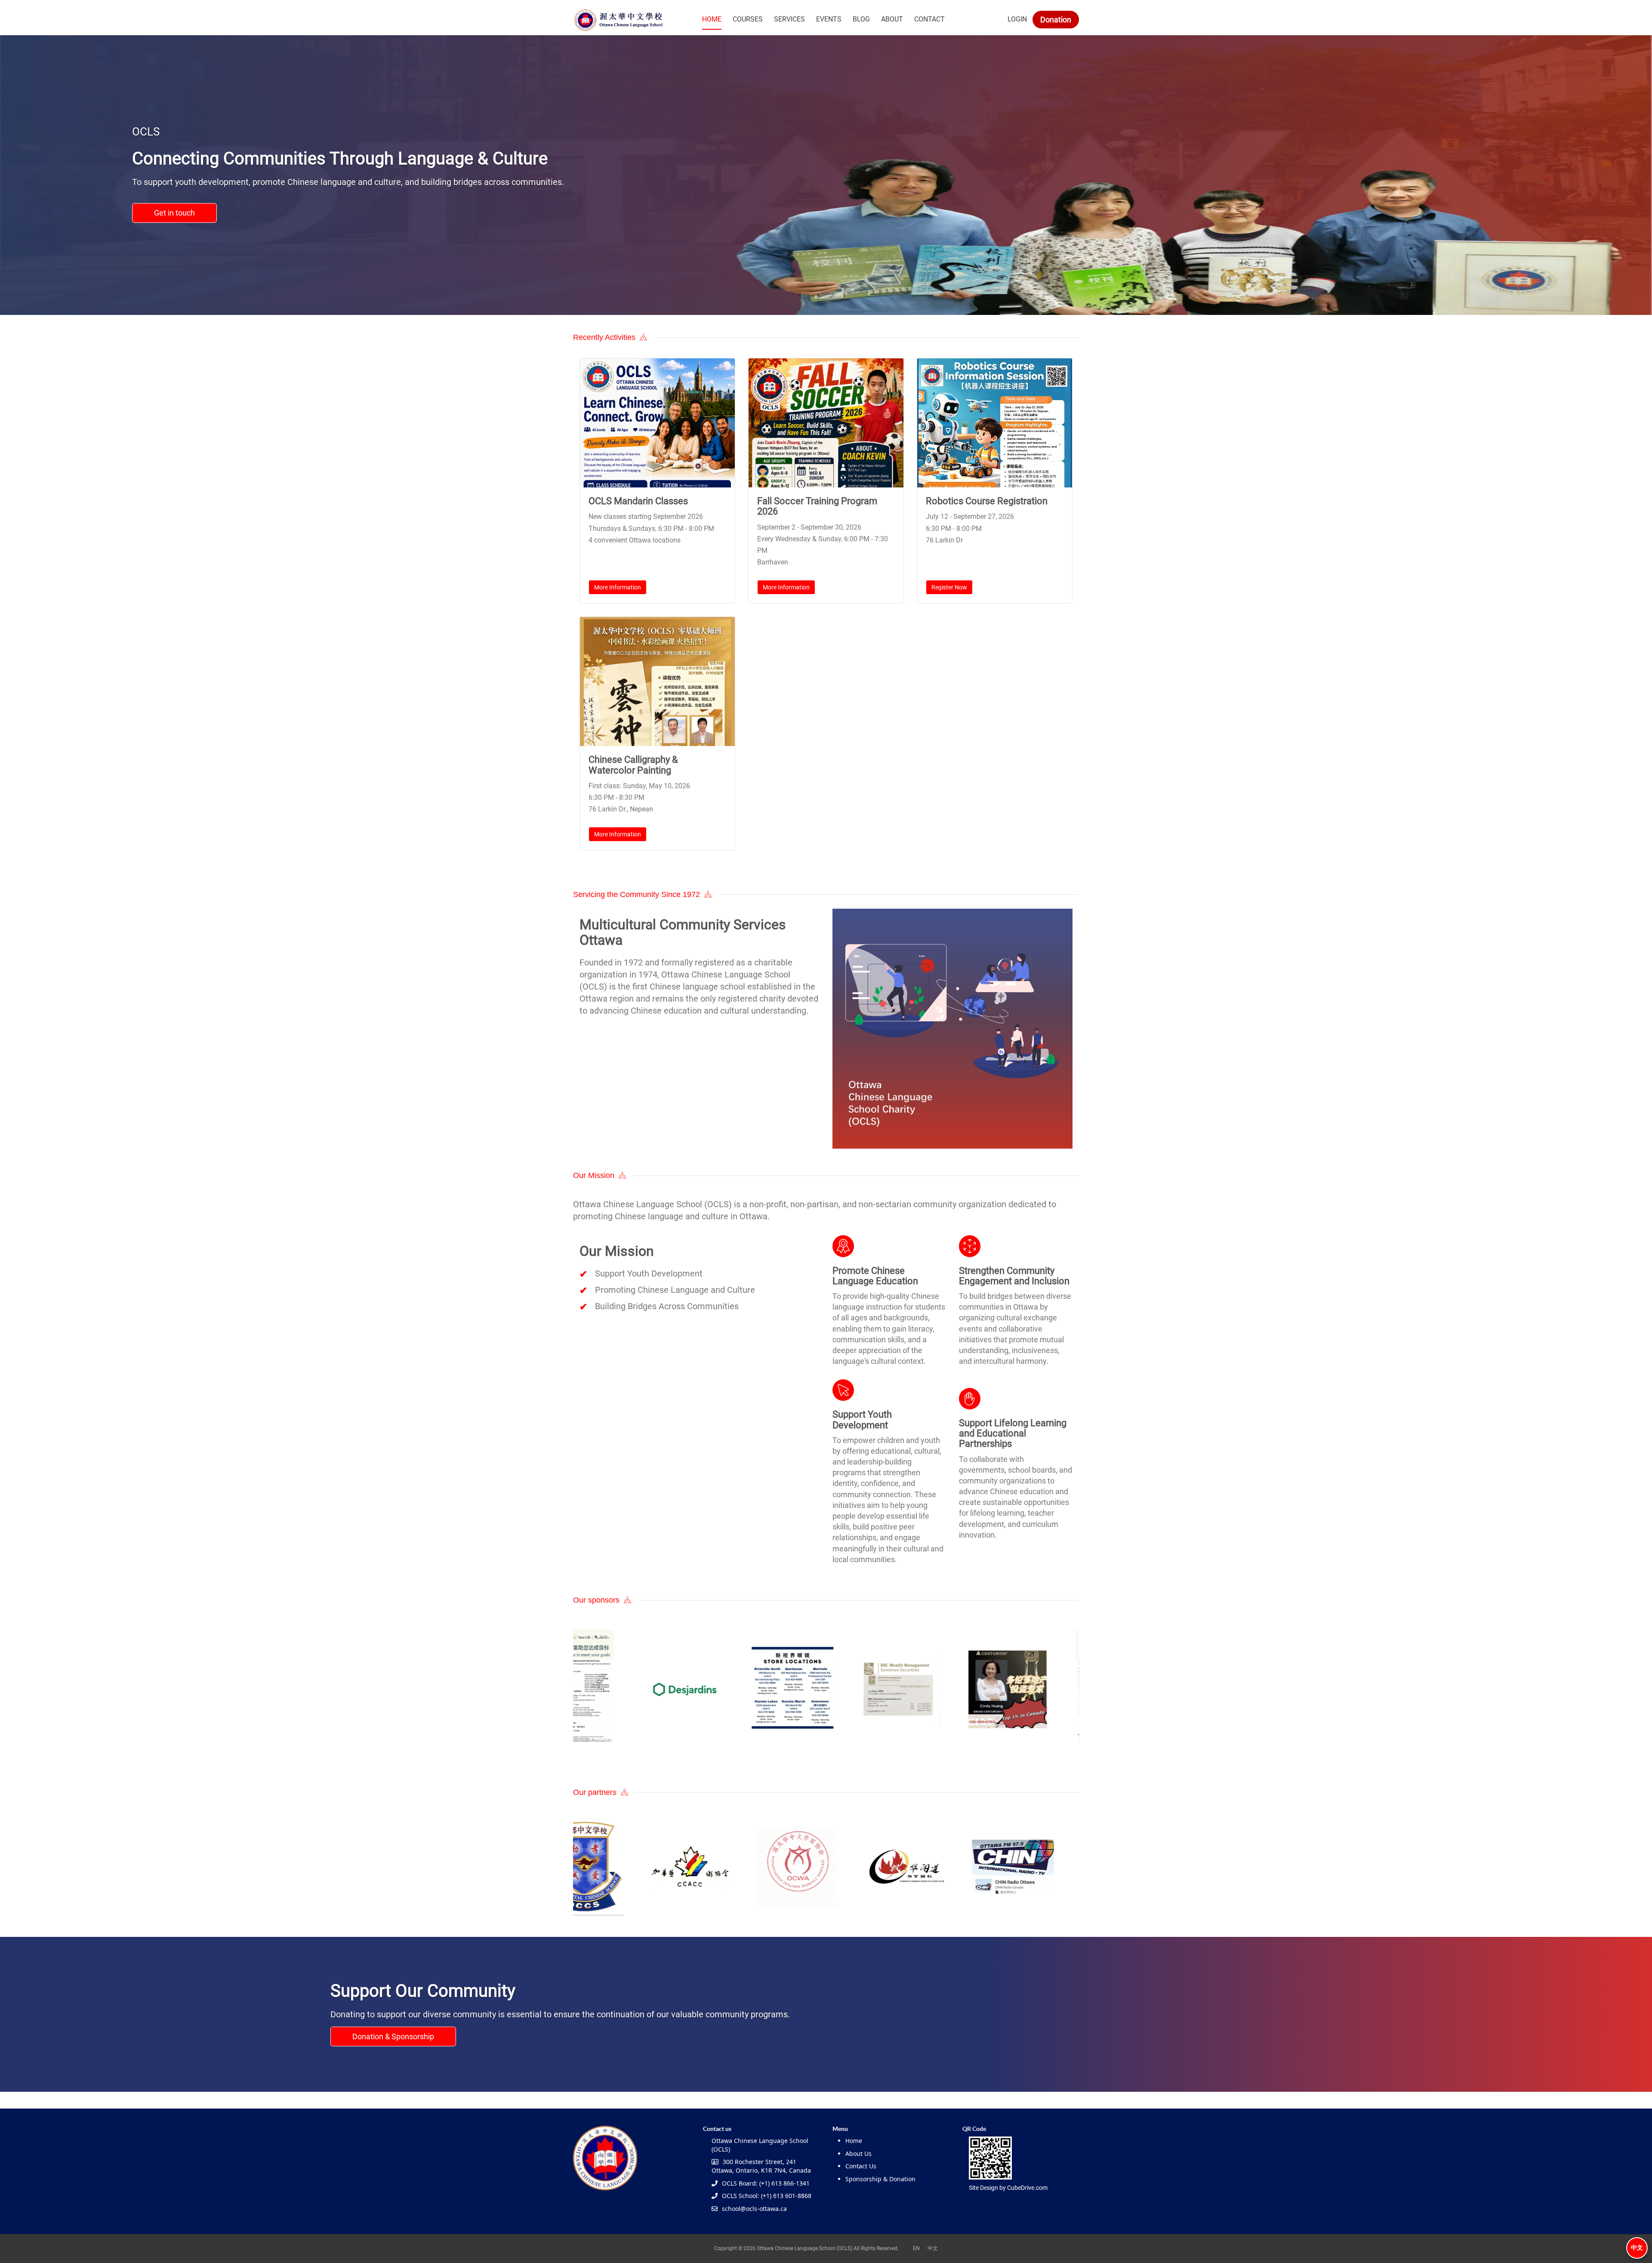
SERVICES (789, 19)
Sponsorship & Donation (880, 2179)
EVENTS (829, 19)
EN (916, 2248)
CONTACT (929, 19)
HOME (712, 19)
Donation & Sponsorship (393, 2036)
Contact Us (861, 2166)
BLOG (861, 19)
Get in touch (174, 213)
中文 (1637, 2248)
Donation (1056, 20)
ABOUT (892, 19)
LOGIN (1017, 19)
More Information (618, 587)
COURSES (748, 19)
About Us (858, 2154)
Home (854, 2141)
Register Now (949, 587)
